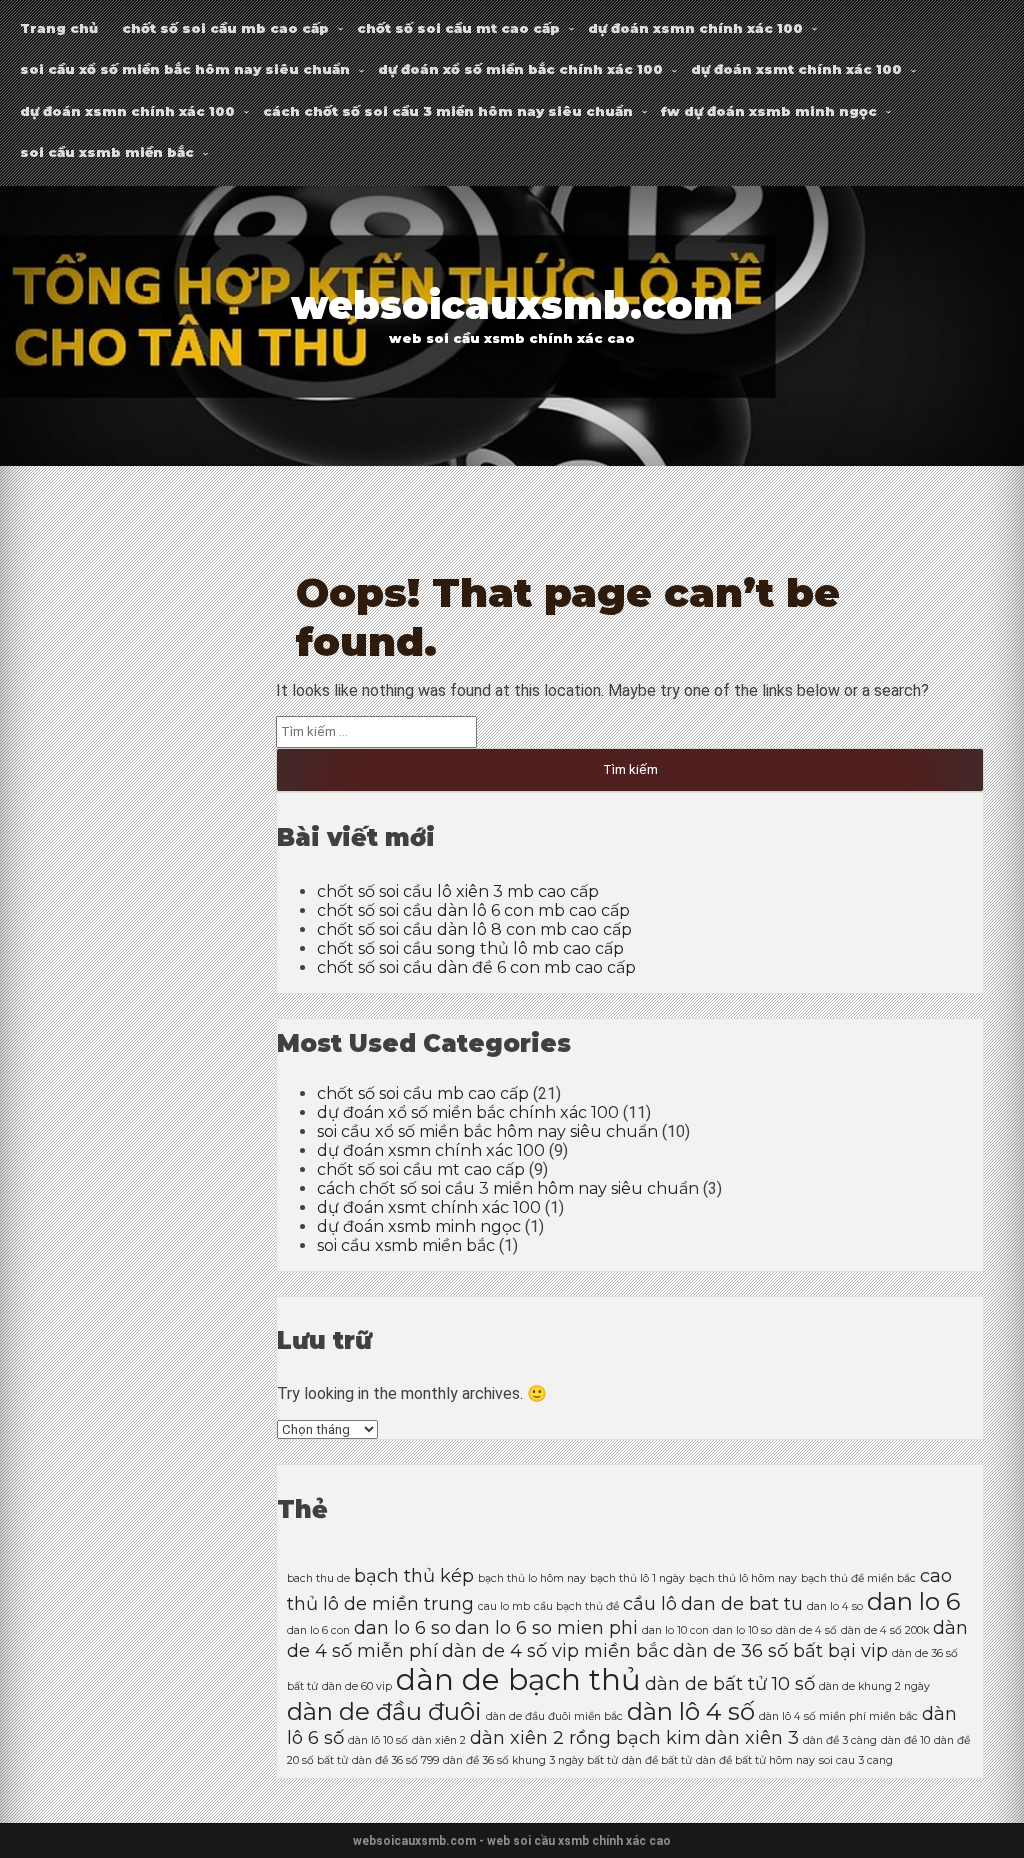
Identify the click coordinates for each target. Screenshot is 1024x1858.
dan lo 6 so (402, 1627)
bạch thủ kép (414, 1575)
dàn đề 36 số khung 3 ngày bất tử (530, 1760)
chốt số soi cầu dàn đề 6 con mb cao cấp (476, 967)
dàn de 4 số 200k (885, 1630)
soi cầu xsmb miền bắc (107, 152)
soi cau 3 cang (856, 1760)
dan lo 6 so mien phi (546, 1627)
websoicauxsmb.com (512, 305)
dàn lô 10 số (378, 1740)
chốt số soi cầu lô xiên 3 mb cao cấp (458, 891)
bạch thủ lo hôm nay (532, 1578)
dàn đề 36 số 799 (395, 1760)
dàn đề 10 (905, 1740)
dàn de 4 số (806, 1630)
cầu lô (650, 1603)
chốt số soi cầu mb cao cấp (225, 28)
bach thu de (318, 1578)
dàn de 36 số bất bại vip (780, 1650)
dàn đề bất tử (657, 1760)
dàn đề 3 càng (840, 1740)
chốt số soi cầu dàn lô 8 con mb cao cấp (474, 929)
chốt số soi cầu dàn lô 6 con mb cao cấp (473, 910)
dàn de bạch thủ (518, 1679)
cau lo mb (504, 1606)
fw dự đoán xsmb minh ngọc (769, 111)
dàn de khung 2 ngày (874, 1686)
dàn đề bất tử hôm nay (755, 1760)
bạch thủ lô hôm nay (743, 1578)
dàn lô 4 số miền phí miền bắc (838, 1716)
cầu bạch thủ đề (576, 1606)
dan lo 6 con (318, 1630)
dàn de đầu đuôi (384, 1711)
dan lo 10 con (675, 1630)
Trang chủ (59, 28)
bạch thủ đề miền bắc (858, 1578)
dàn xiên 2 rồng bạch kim (585, 1737)
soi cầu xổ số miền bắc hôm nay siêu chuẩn (185, 69)
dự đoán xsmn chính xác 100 (695, 28)
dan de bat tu (742, 1603)
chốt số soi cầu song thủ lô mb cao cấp (470, 948)
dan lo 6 (913, 1601)
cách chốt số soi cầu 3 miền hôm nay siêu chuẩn (448, 111)
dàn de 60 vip (357, 1686)
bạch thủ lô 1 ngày (637, 1578)
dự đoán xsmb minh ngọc (419, 1226)
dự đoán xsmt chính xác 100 (796, 69)
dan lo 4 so (835, 1606)
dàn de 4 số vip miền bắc (555, 1650)
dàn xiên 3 (752, 1737)
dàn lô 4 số (691, 1711)
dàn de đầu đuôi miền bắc (554, 1716)
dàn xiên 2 (439, 1740)
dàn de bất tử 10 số (730, 1683)
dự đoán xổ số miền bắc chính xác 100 (520, 69)
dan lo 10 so (742, 1630)
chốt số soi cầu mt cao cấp (458, 28)
